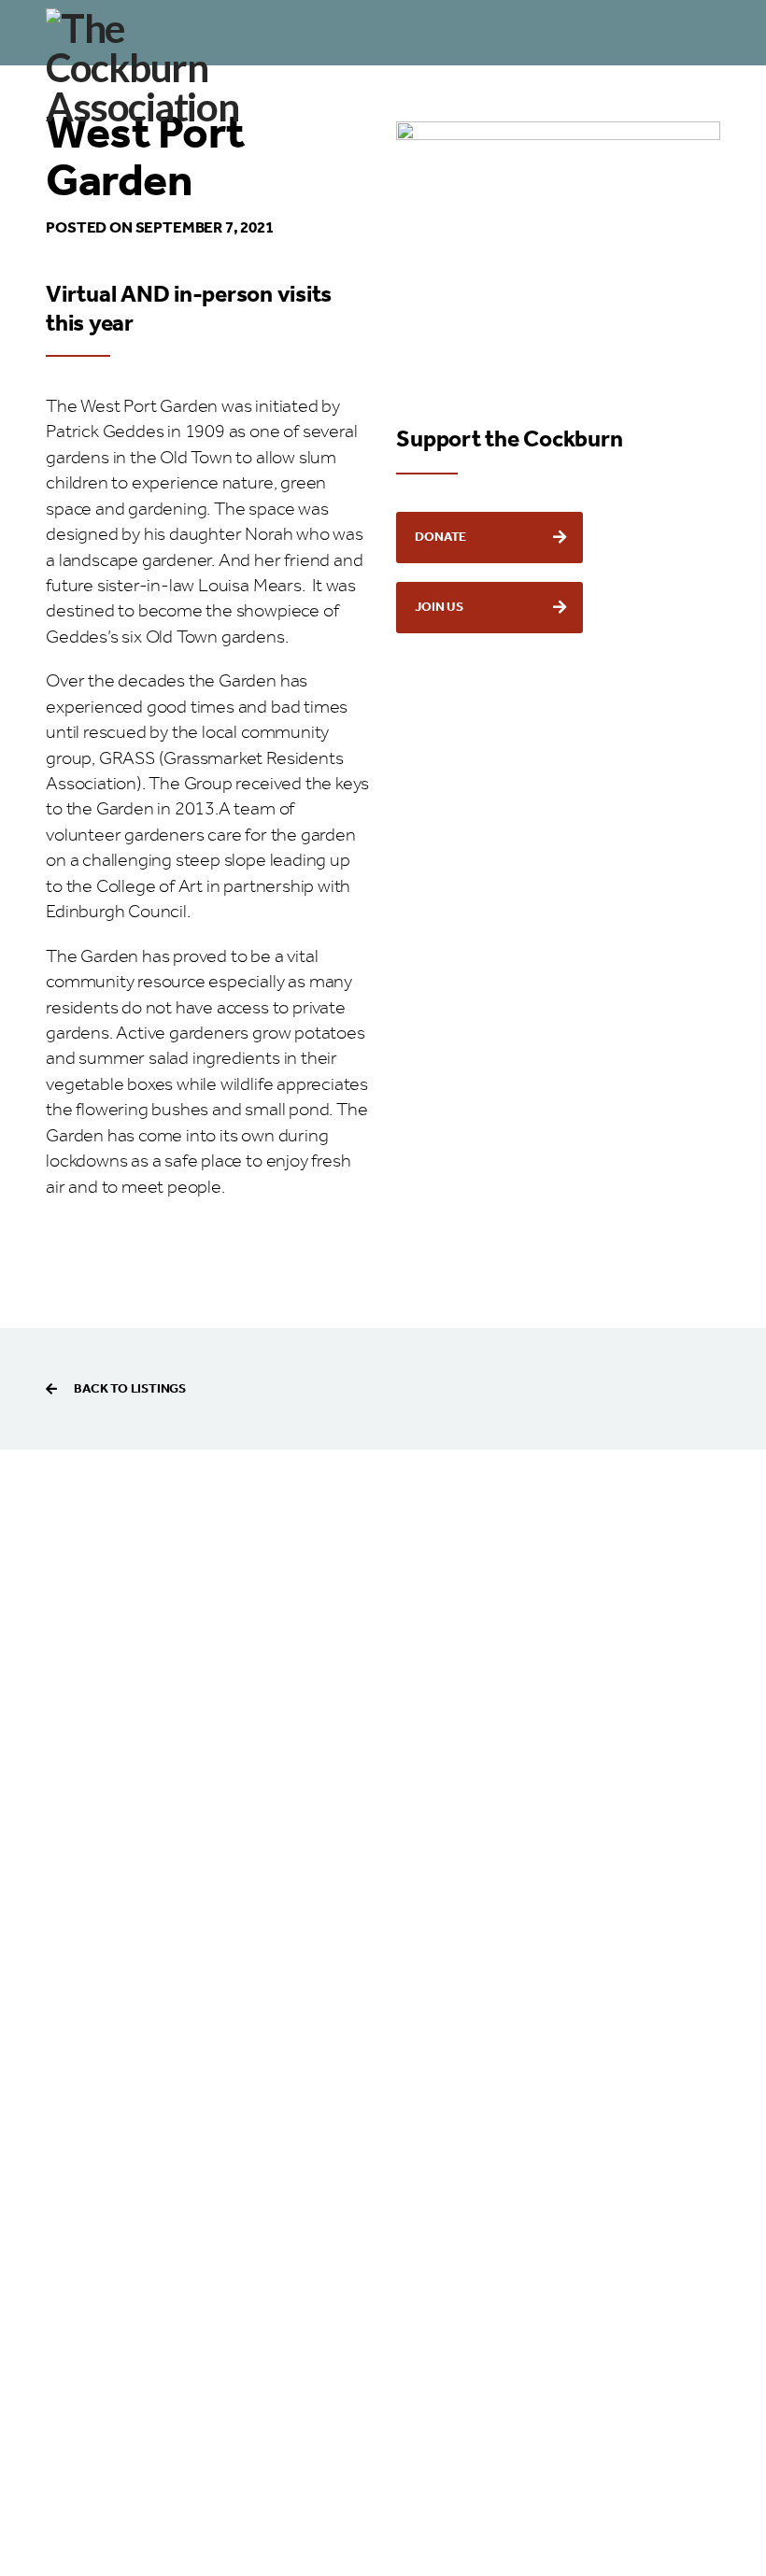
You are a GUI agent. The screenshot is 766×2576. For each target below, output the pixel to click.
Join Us (439, 607)
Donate (440, 537)
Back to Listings (130, 1389)
